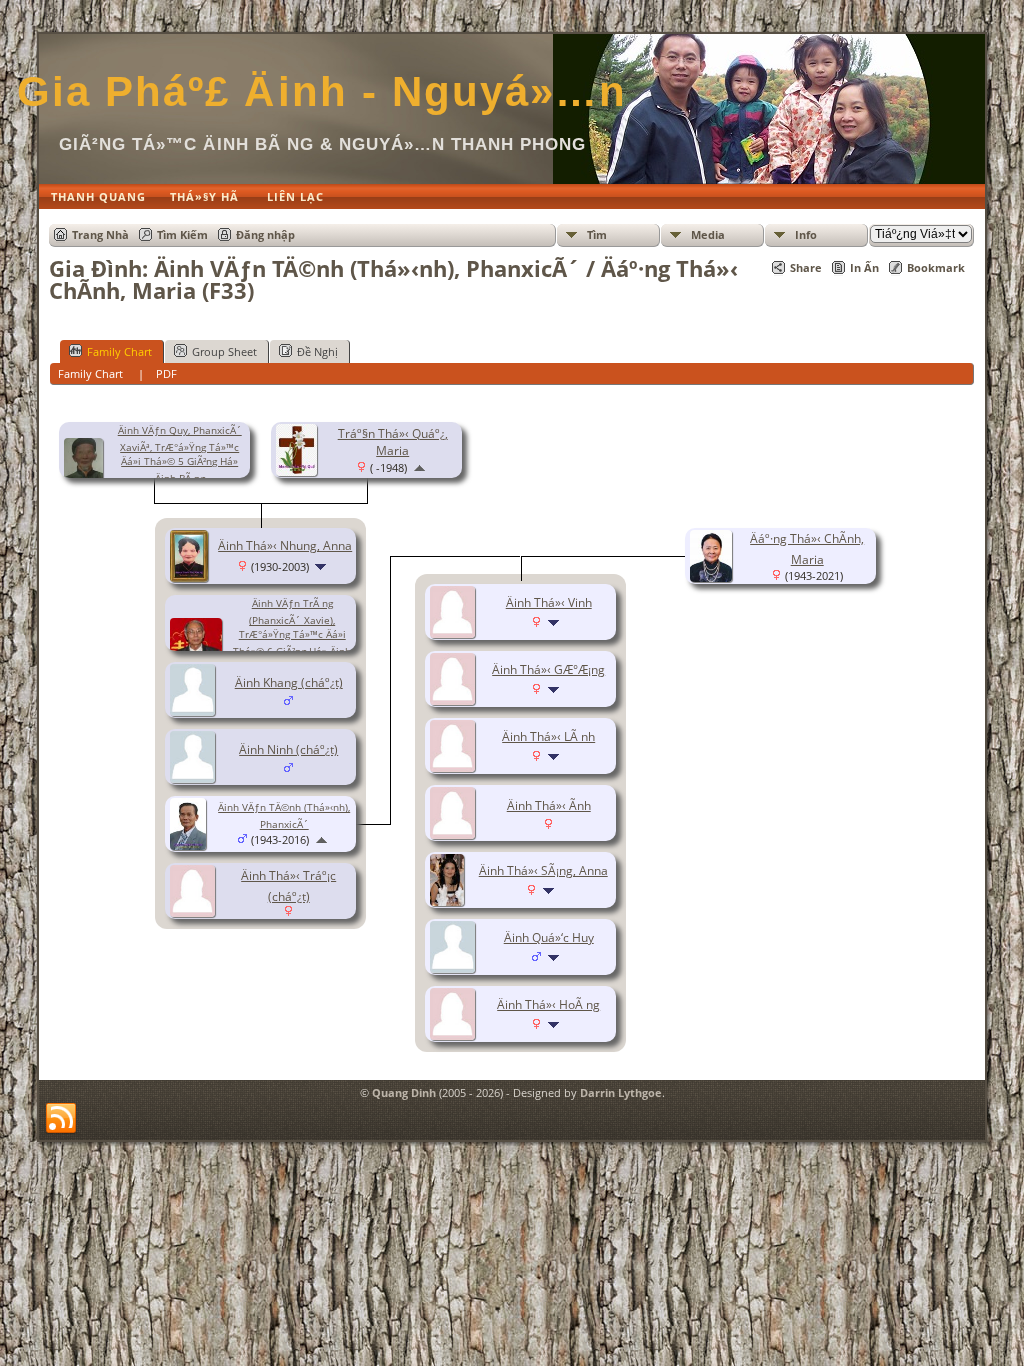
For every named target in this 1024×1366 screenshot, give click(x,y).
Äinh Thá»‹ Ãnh (549, 805)
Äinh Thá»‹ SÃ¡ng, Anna (543, 870)
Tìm (597, 234)
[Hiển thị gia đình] (322, 566)
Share (806, 267)
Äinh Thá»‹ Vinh (549, 602)
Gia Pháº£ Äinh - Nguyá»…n (322, 91)
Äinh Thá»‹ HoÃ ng (548, 1004)
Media (708, 234)
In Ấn (864, 267)
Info (806, 234)
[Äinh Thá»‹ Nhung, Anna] (192, 577)
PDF (166, 373)
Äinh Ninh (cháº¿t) (288, 749)
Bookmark (936, 267)
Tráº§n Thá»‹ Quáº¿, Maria (393, 442)
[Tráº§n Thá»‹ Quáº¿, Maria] (299, 471)
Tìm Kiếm (182, 234)
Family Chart (119, 351)
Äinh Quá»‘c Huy (549, 937)
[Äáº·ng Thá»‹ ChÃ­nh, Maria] (714, 577)
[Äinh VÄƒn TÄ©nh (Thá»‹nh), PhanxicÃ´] (191, 845)
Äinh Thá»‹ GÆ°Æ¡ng (548, 669)
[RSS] (61, 1119)
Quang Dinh (404, 1092)
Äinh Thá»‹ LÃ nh (548, 736)
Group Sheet (224, 351)
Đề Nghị (317, 351)
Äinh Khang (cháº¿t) (289, 682)
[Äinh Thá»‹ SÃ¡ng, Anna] (450, 901)
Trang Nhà (100, 234)
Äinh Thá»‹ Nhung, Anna (285, 545)
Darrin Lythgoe (621, 1092)
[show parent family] (419, 467)
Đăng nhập (265, 234)
